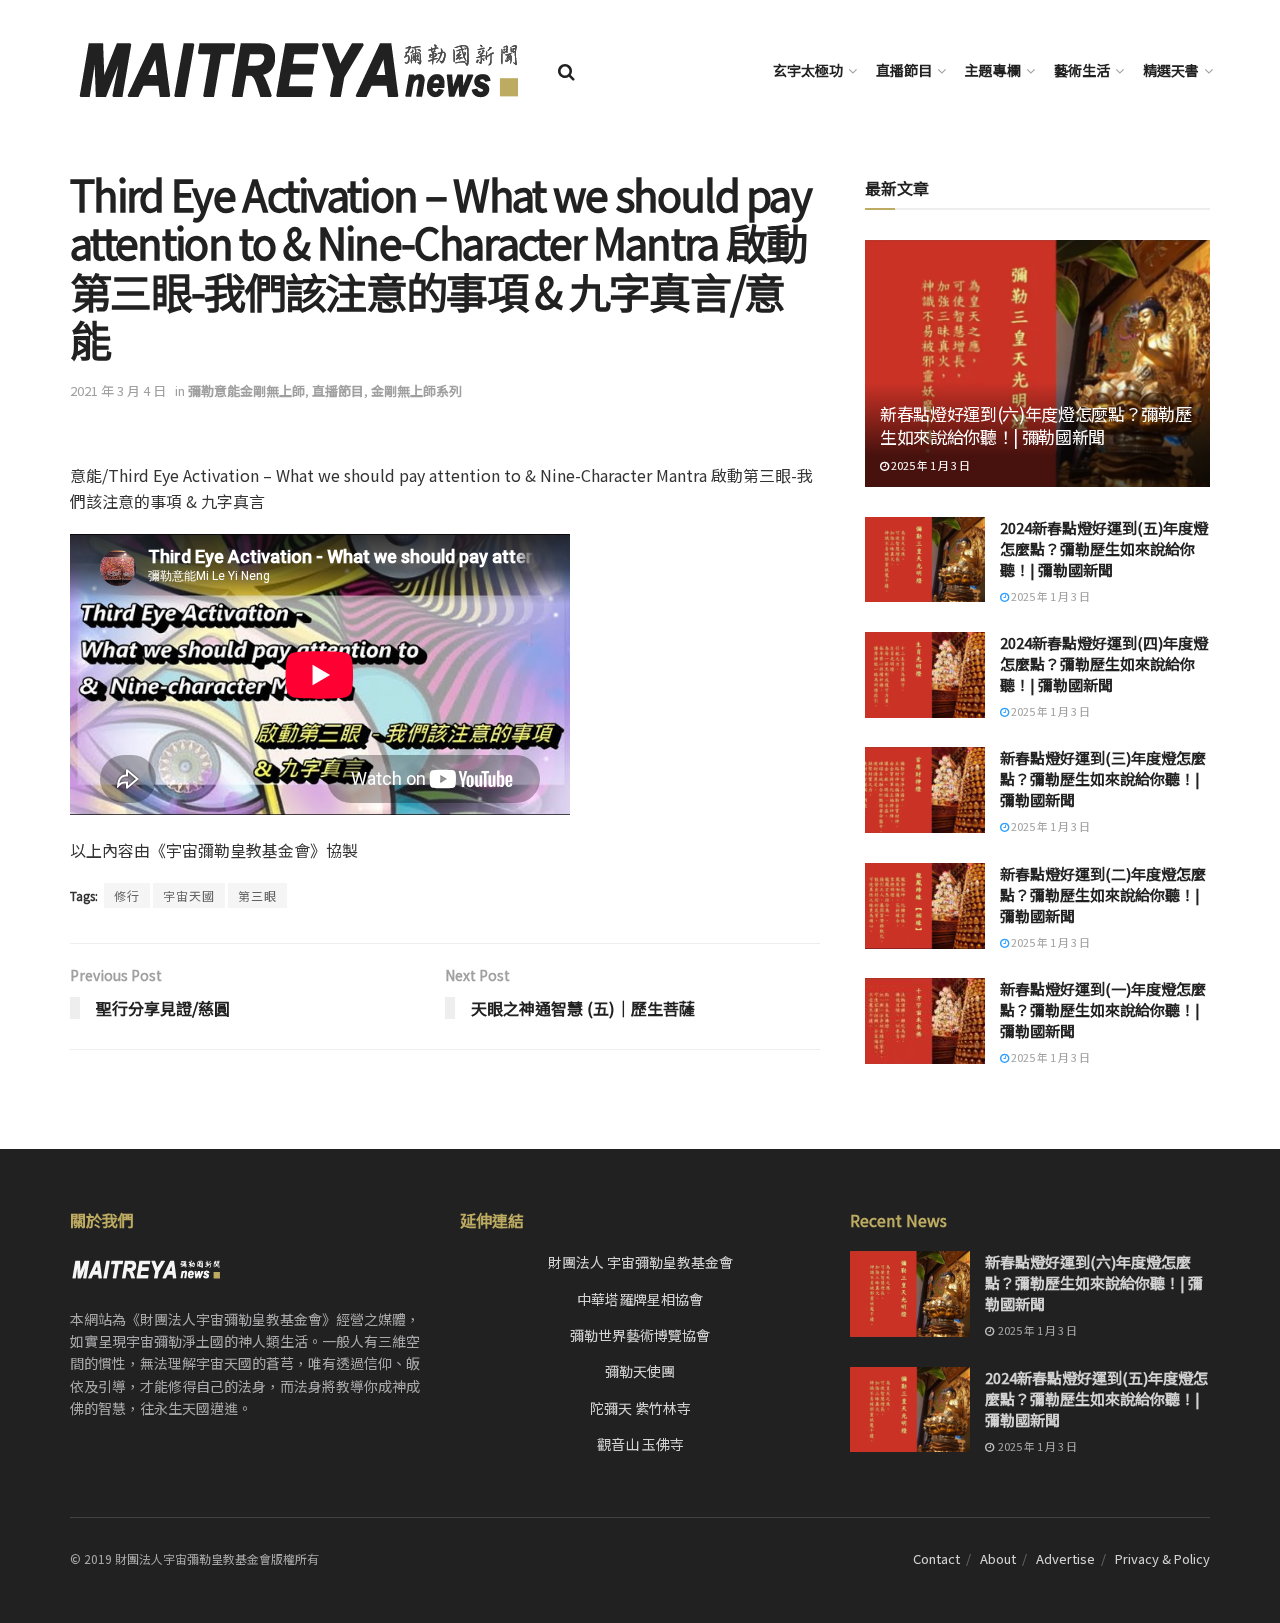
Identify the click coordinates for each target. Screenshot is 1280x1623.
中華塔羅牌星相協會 (640, 1299)
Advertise (1065, 1558)
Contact (936, 1558)
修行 (127, 895)
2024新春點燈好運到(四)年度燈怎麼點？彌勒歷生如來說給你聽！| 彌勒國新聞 (1104, 663)
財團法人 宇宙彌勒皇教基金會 (640, 1262)
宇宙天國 (189, 895)
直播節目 (904, 70)
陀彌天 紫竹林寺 (640, 1408)
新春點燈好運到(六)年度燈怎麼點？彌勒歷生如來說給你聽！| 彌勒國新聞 (1035, 425)
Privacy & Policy (1162, 1558)
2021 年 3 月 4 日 (118, 390)
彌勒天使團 (640, 1371)
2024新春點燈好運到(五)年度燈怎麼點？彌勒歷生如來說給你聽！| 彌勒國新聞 (1104, 548)
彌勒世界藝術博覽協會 (640, 1335)
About (998, 1558)
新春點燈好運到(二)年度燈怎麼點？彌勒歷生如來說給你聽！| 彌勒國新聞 (1103, 894)
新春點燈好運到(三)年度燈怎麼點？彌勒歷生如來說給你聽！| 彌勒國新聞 (1103, 778)
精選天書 (1171, 70)
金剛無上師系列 (416, 390)
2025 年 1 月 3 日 (929, 465)
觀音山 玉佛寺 (640, 1444)
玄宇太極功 (808, 70)
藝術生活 (1082, 70)
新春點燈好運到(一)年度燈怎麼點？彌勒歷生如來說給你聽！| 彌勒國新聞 (1103, 1009)
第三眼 (257, 895)
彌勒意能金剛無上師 (246, 390)
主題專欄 (993, 70)
